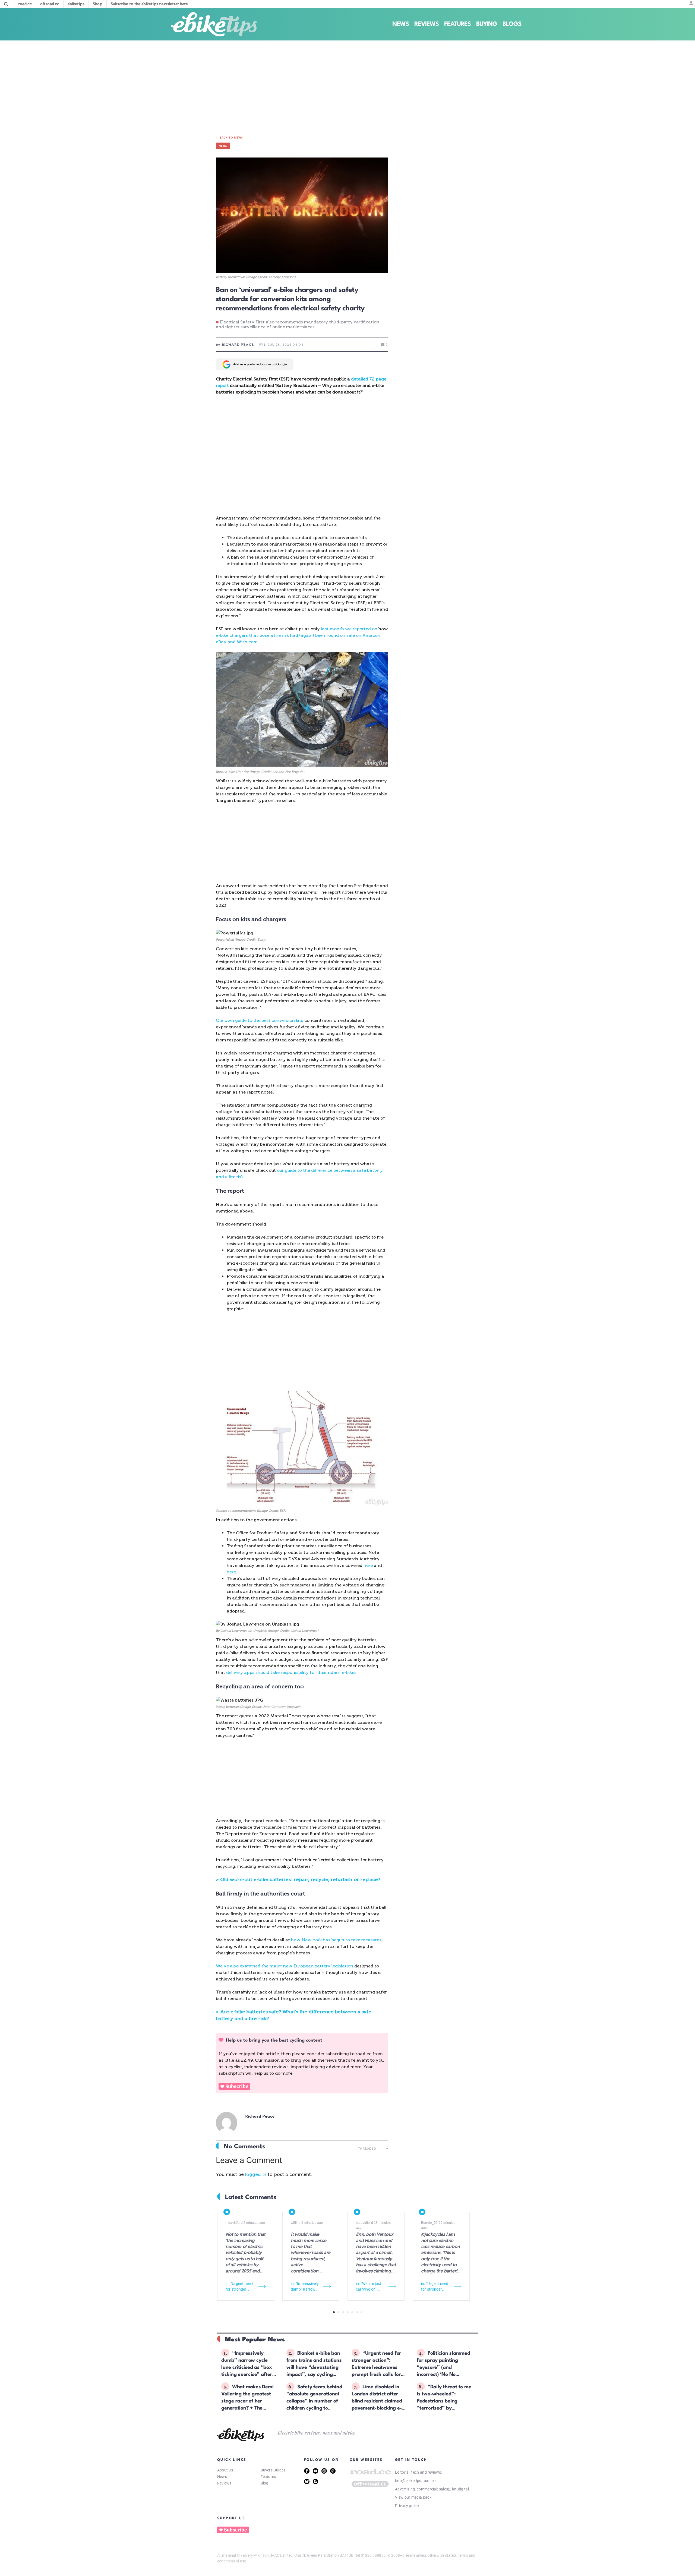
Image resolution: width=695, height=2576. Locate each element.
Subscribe (237, 2086)
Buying (487, 24)
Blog (265, 2483)
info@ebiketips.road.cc (415, 2481)
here (369, 1565)
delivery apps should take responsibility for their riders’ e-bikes (291, 1672)
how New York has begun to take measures (336, 1940)
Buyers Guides (273, 2470)
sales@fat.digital (454, 2489)
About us (225, 2470)
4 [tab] (348, 2312)
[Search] (6, 4)
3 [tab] (343, 2312)
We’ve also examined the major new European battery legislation (285, 1966)
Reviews (427, 24)
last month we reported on (349, 629)
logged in (256, 2174)
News (401, 24)
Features (457, 24)
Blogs (512, 24)
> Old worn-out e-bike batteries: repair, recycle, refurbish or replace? (298, 1879)
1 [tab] (334, 2312)
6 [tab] (357, 2312)
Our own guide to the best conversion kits (260, 1020)
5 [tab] (352, 2312)
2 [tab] (338, 2312)
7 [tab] (361, 2312)
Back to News (231, 138)
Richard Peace (260, 2117)
